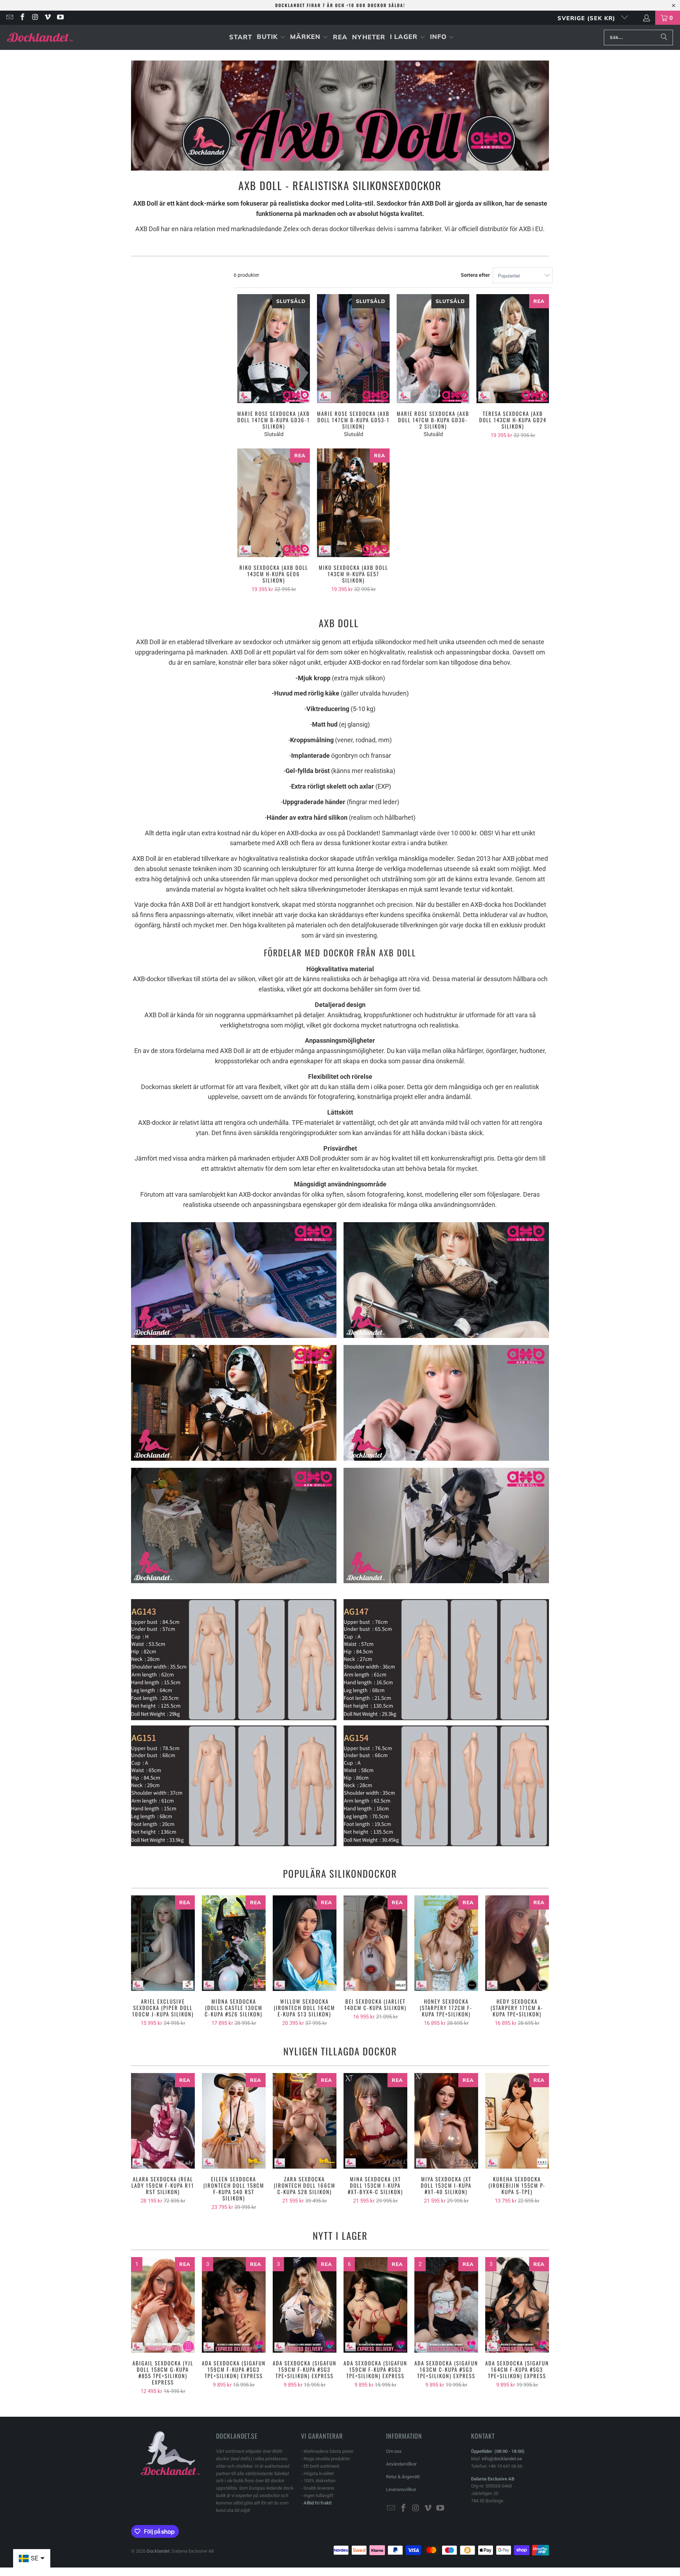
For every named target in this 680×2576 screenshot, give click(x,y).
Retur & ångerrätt (403, 2477)
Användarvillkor (401, 2464)
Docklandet (158, 2551)
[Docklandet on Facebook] (22, 18)
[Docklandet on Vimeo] (47, 18)
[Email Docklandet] (9, 18)
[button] (271, 37)
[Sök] (664, 38)
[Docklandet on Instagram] (35, 18)
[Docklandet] (40, 37)
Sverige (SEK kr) (587, 18)
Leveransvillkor (401, 2489)
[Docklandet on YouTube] (60, 18)
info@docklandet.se (502, 2459)
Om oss (394, 2451)
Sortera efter (475, 275)
